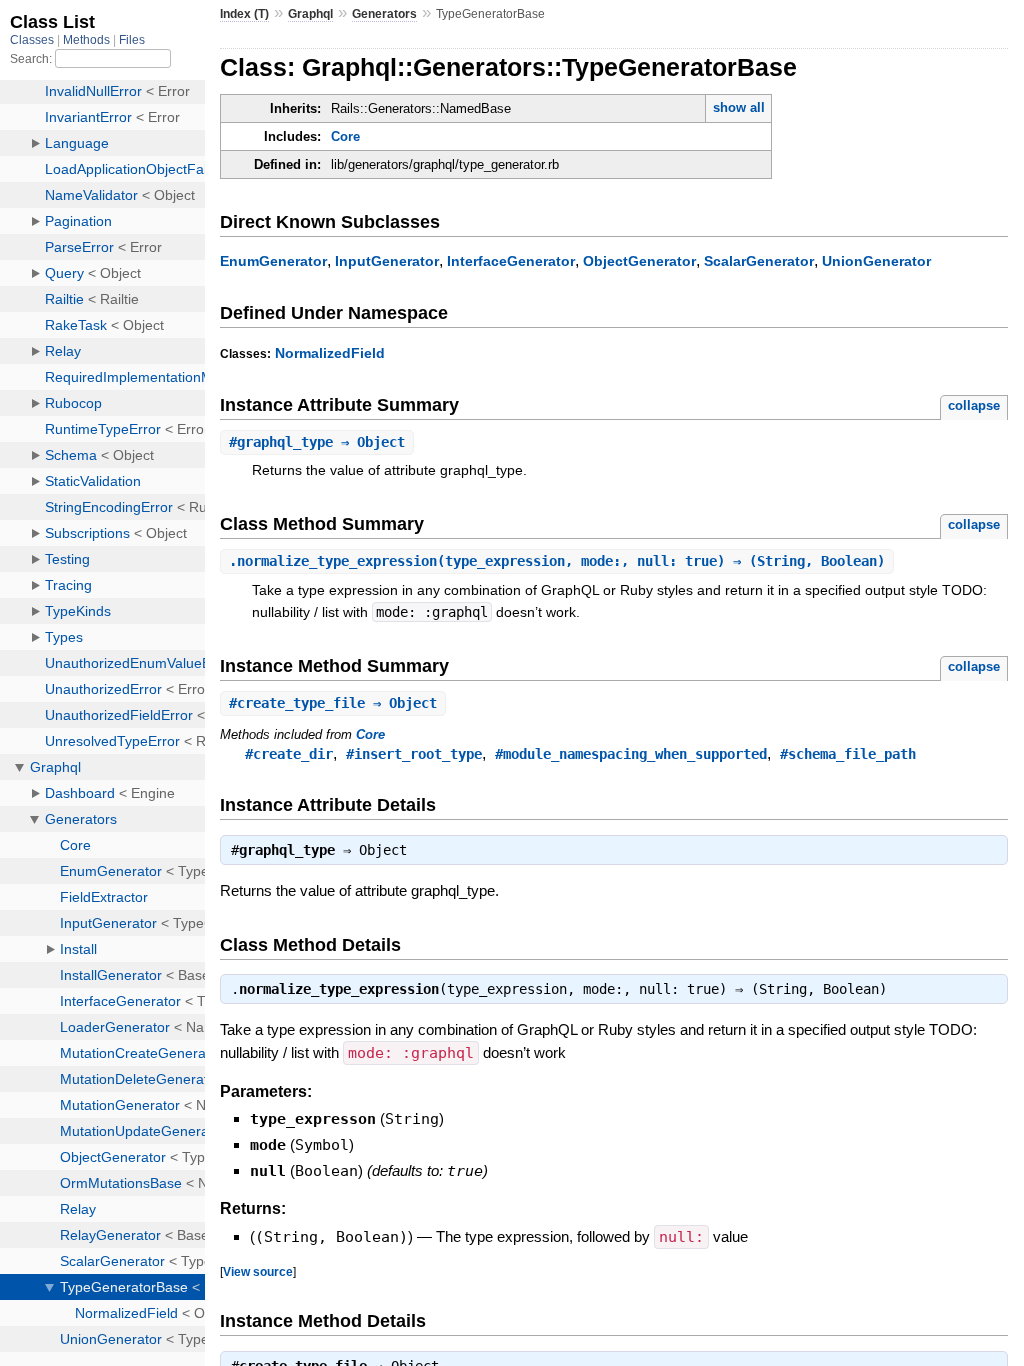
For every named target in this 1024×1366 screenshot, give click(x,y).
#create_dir (289, 754)
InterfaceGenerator (511, 261)
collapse (974, 405)
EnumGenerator (273, 261)
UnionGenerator (876, 261)
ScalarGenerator (759, 261)
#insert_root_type (414, 754)
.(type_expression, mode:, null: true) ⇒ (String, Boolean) (557, 561)
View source (258, 1271)
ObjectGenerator (639, 261)
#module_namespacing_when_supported (631, 754)
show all (739, 107)
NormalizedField (330, 353)
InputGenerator (387, 261)
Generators (384, 14)
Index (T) (244, 14)
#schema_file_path (848, 754)
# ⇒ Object (317, 442)
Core (345, 136)
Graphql (310, 14)
